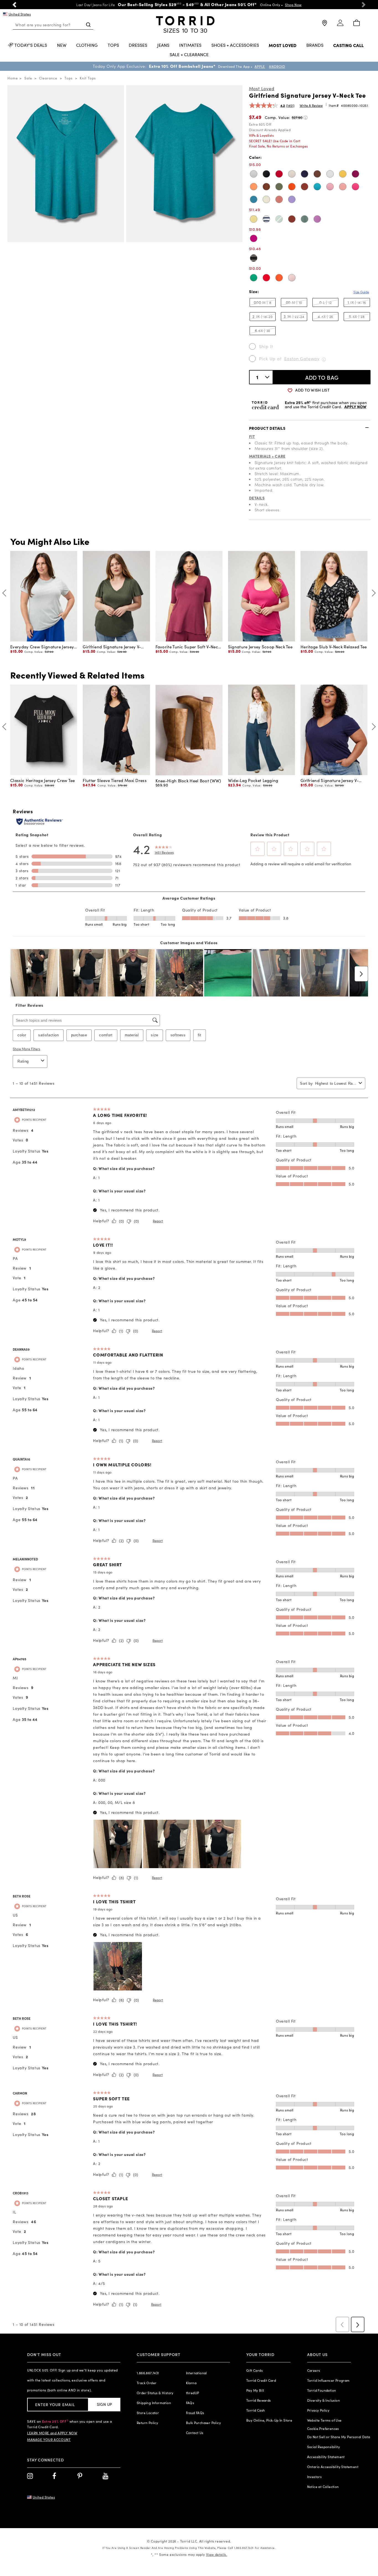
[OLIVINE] (279, 187)
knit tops (88, 78)
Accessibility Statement (326, 2457)
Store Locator (148, 2413)
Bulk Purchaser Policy (203, 2423)
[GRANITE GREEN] (279, 219)
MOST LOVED (283, 46)
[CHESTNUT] (317, 174)
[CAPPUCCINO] (266, 187)
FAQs (190, 2403)
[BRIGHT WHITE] (330, 174)
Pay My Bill (255, 2390)
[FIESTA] (279, 278)
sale (28, 78)
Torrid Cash (256, 2410)
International (196, 2373)
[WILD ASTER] (254, 238)
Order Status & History (155, 2393)
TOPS (113, 45)
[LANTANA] (343, 187)
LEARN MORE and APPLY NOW (52, 2433)
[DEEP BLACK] (266, 174)
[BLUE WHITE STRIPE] (266, 219)
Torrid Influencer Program (328, 2380)
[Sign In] (340, 25)
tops (68, 78)
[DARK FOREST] (305, 219)
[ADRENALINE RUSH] (266, 278)
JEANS (163, 45)
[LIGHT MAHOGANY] (279, 199)
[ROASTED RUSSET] (305, 187)
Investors (314, 2477)
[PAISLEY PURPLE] (292, 199)
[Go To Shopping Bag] (356, 23)
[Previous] (6, 593)
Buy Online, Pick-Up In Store (269, 2420)
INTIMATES (190, 45)
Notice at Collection (323, 2487)
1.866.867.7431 (148, 2373)
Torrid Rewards (259, 2400)
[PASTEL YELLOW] (266, 199)
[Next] (372, 593)
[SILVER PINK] (292, 278)
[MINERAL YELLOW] (343, 174)
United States (20, 14)
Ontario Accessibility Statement (333, 2467)
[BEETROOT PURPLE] (355, 187)
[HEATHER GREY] (254, 174)
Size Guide (361, 292)
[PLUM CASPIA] (355, 174)
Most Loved (262, 88)
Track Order (147, 2383)
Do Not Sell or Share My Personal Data (339, 2437)
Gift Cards (254, 2370)
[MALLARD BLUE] (254, 199)
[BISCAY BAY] (317, 187)
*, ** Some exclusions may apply (189, 2554)
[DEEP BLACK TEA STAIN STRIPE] (254, 258)
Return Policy (147, 2423)
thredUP (193, 2393)
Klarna (191, 2383)
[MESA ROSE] (330, 187)
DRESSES (138, 45)
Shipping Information (154, 2403)
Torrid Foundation (322, 2390)
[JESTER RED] (279, 174)
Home (13, 78)
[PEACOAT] (305, 174)
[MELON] (254, 187)
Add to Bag (322, 377)
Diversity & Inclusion (323, 2400)
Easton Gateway (302, 358)
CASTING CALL (348, 46)
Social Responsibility (323, 2447)
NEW (62, 45)
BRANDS (315, 45)
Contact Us (195, 2433)
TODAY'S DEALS (31, 45)
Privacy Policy (318, 2410)
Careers (314, 2370)
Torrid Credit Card (261, 2380)
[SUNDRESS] (254, 219)
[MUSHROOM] (292, 174)
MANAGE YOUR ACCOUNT (49, 2440)
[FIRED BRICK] (292, 219)
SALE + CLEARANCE (189, 55)
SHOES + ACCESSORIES (235, 45)
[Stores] (324, 25)
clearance (48, 78)
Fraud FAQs (195, 2413)
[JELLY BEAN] (254, 278)
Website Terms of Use (324, 2420)
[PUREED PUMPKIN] (292, 187)
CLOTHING (87, 45)
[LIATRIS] (317, 219)
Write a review (311, 105)
